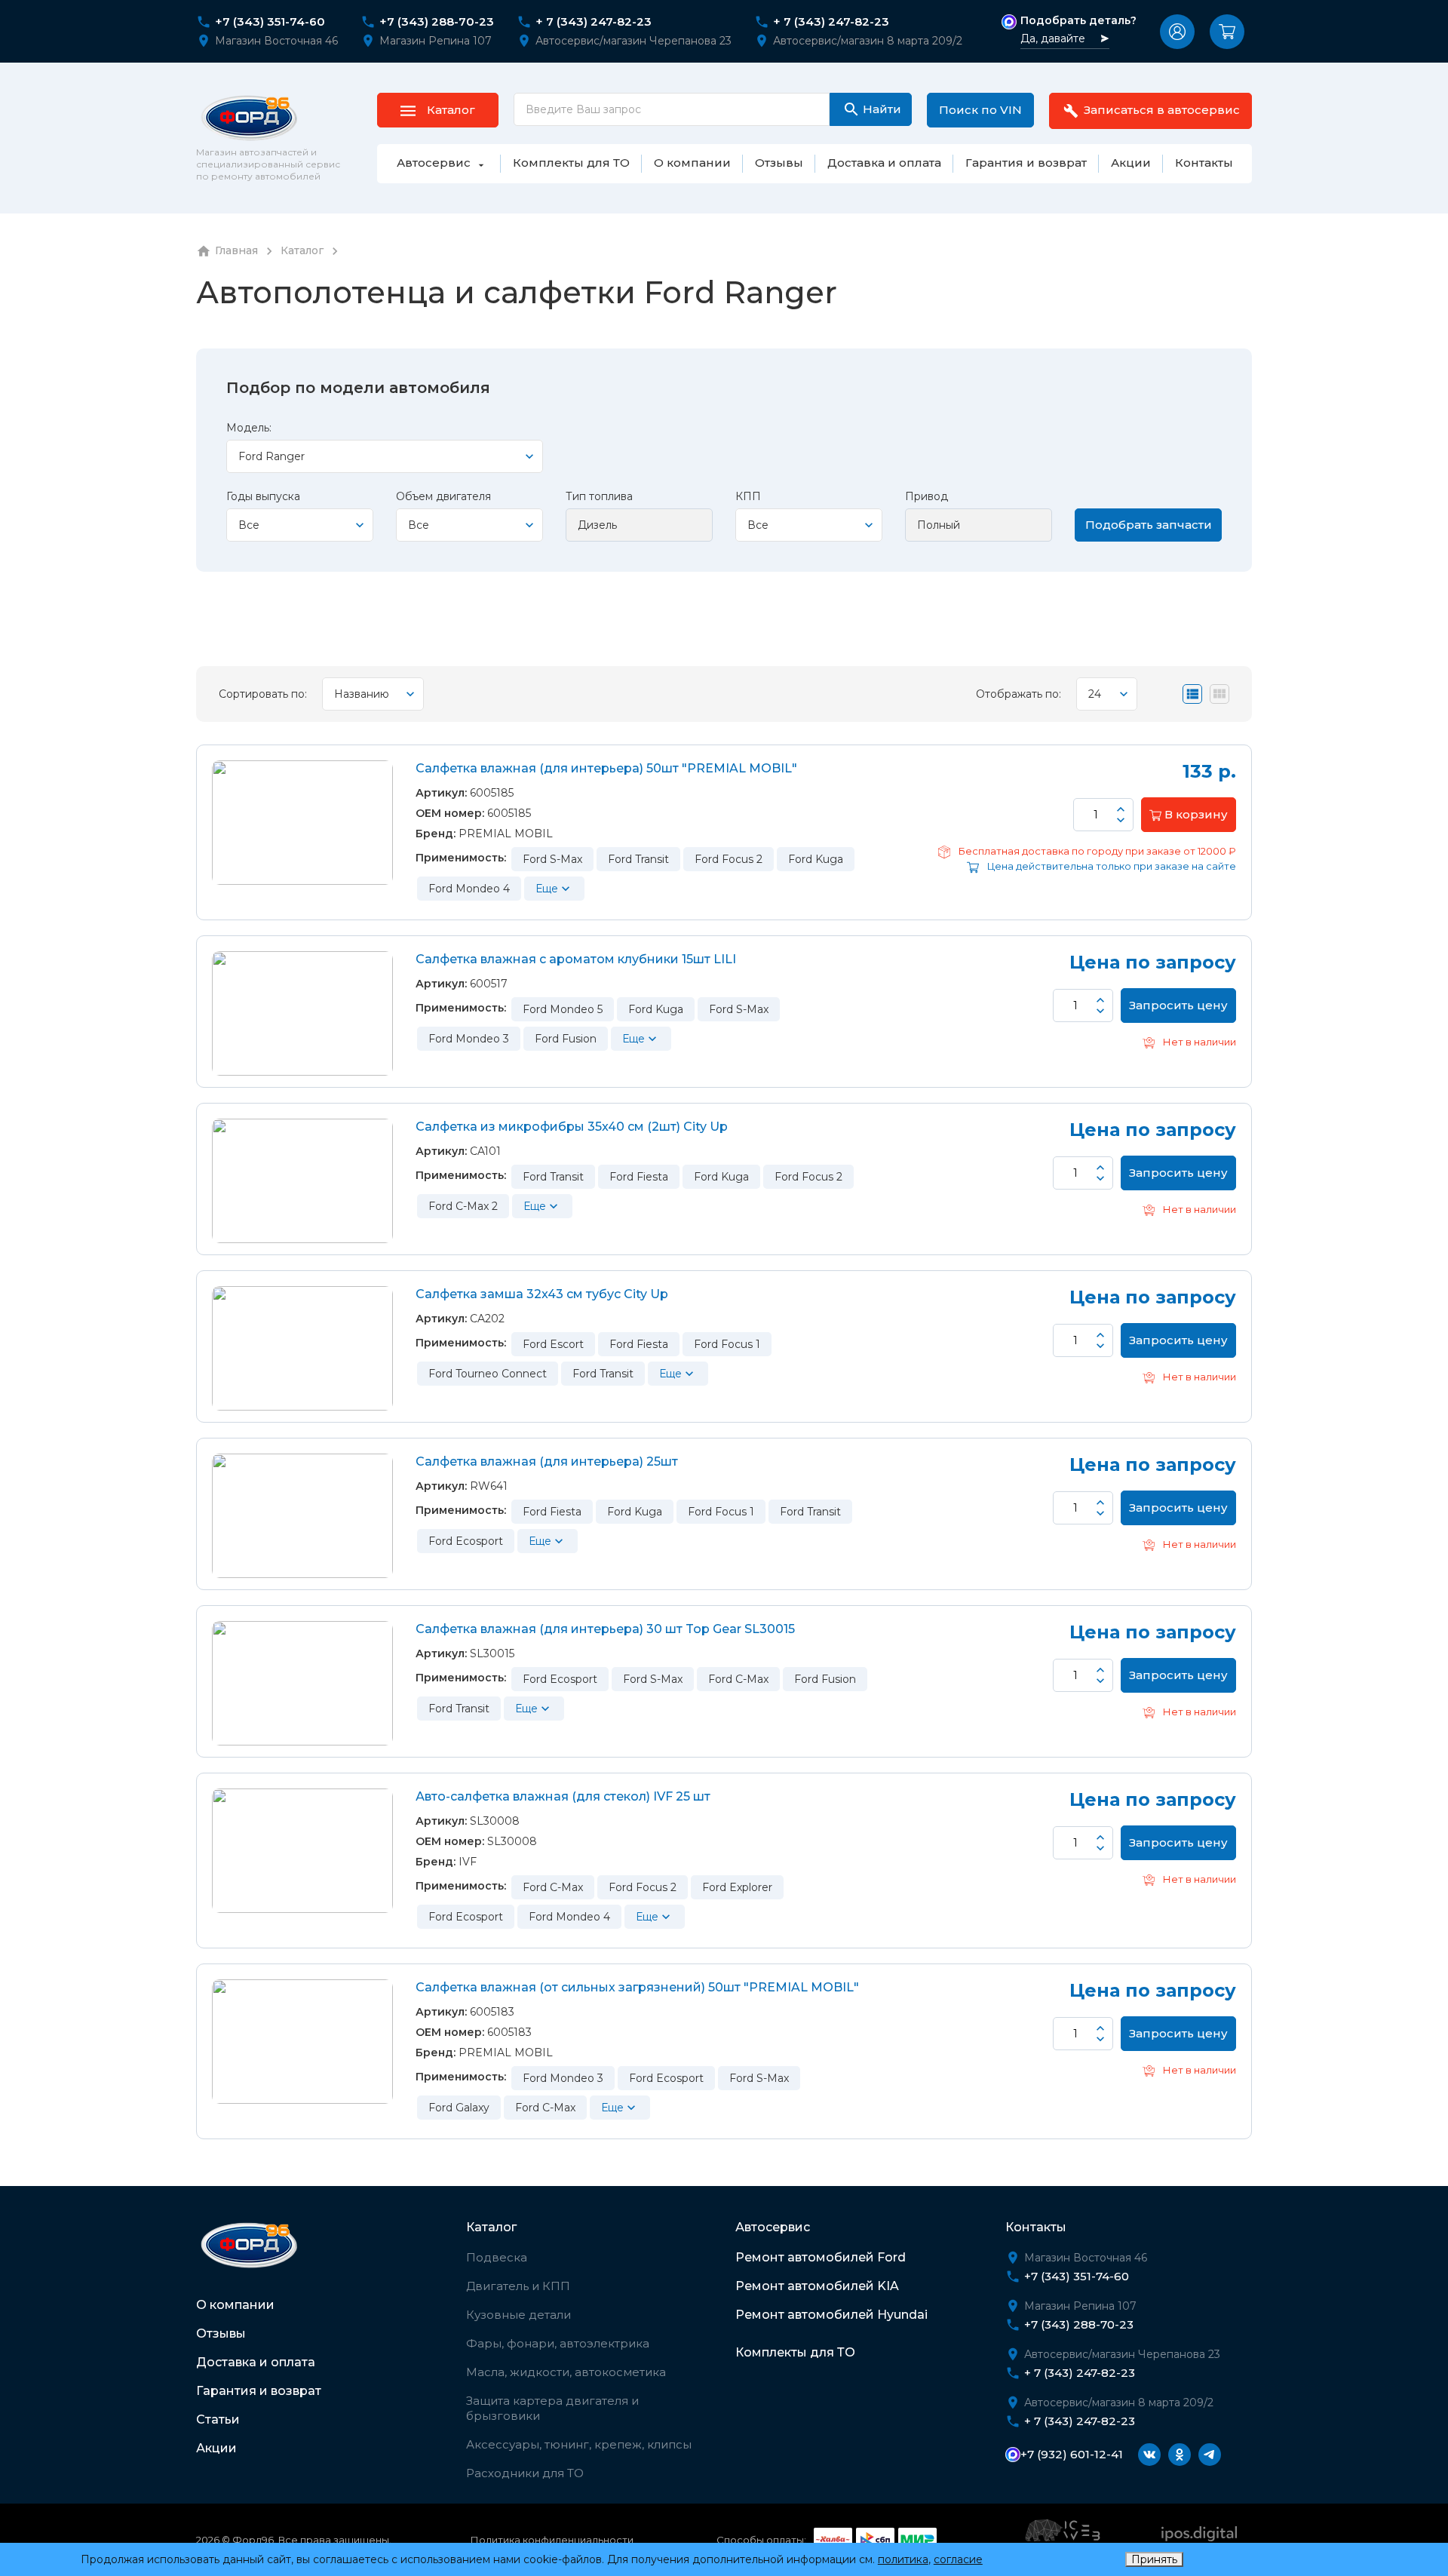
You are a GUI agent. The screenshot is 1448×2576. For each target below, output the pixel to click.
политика (903, 2559)
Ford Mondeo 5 (563, 1009)
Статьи (218, 2419)
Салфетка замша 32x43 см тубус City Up (542, 1294)
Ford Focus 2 (729, 859)
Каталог (491, 2227)
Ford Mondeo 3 (469, 1039)
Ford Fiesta (639, 1177)
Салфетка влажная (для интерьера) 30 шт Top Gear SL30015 (605, 1629)
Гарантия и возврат (259, 2391)
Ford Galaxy (459, 2108)
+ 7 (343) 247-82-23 (594, 22)
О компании (235, 2305)
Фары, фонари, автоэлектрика (558, 2343)
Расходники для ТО (525, 2473)
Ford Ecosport (466, 1541)
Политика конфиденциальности (552, 2540)
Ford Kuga (816, 859)
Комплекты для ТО (795, 2352)
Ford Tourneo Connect (488, 1374)
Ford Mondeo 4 (469, 889)
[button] (1177, 32)
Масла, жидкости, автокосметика (566, 2372)
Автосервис (773, 2227)
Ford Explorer (737, 1887)
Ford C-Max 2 (463, 1206)
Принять (1154, 2559)
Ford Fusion (566, 1039)
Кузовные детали (518, 2315)
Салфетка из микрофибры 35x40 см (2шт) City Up (572, 1127)
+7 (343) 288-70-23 (437, 22)
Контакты (1036, 2227)
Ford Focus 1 (727, 1344)
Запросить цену (1178, 1005)
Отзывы (221, 2333)
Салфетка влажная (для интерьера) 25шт (547, 1461)
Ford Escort (553, 1344)
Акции (216, 2448)
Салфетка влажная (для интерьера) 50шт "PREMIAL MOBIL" (606, 768)
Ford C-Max (738, 1679)
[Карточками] (1219, 694)
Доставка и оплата (256, 2362)
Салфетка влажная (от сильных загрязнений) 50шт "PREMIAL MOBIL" (637, 1987)
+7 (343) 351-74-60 (270, 22)
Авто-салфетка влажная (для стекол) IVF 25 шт (563, 1796)
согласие (958, 2559)
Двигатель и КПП (518, 2286)
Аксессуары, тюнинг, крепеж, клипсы (579, 2444)
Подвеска (497, 2257)
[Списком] (1192, 694)
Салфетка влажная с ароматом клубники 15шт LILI (576, 959)
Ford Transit (638, 859)
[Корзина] (1227, 32)
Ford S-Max (552, 859)
